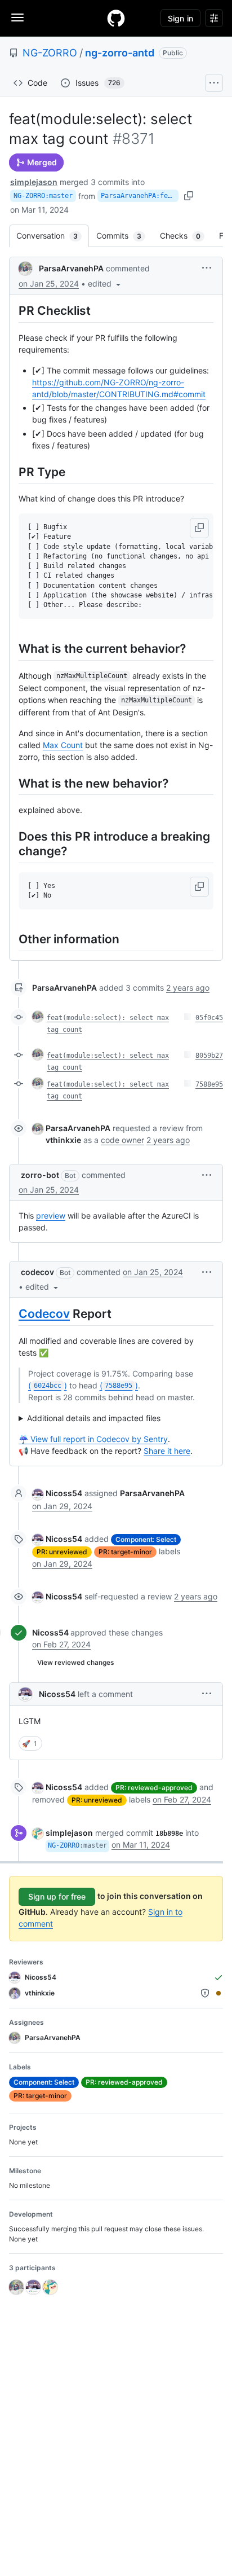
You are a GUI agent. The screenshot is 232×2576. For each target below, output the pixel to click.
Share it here (167, 1451)
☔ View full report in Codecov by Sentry (93, 1439)
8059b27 (209, 1056)
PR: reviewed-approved (154, 1788)
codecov (37, 1272)
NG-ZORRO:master (43, 196)
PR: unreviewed (62, 1552)
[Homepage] (116, 18)
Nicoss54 (64, 1493)
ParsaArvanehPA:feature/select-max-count (140, 196)
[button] (105, 283)
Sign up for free (57, 1896)
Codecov (44, 1314)
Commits (124, 236)
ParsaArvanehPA (71, 268)
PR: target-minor (125, 1552)
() (48, 1385)
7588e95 (209, 1084)
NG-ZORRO (50, 53)
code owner (122, 1140)
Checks (186, 236)
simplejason (34, 182)
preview (51, 1216)
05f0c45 (209, 1018)
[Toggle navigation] (17, 17)
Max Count (63, 745)
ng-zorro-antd (120, 53)
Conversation (53, 236)
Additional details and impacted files (94, 1418)
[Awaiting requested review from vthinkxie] (218, 1993)
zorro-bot (40, 1175)
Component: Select (146, 1539)
